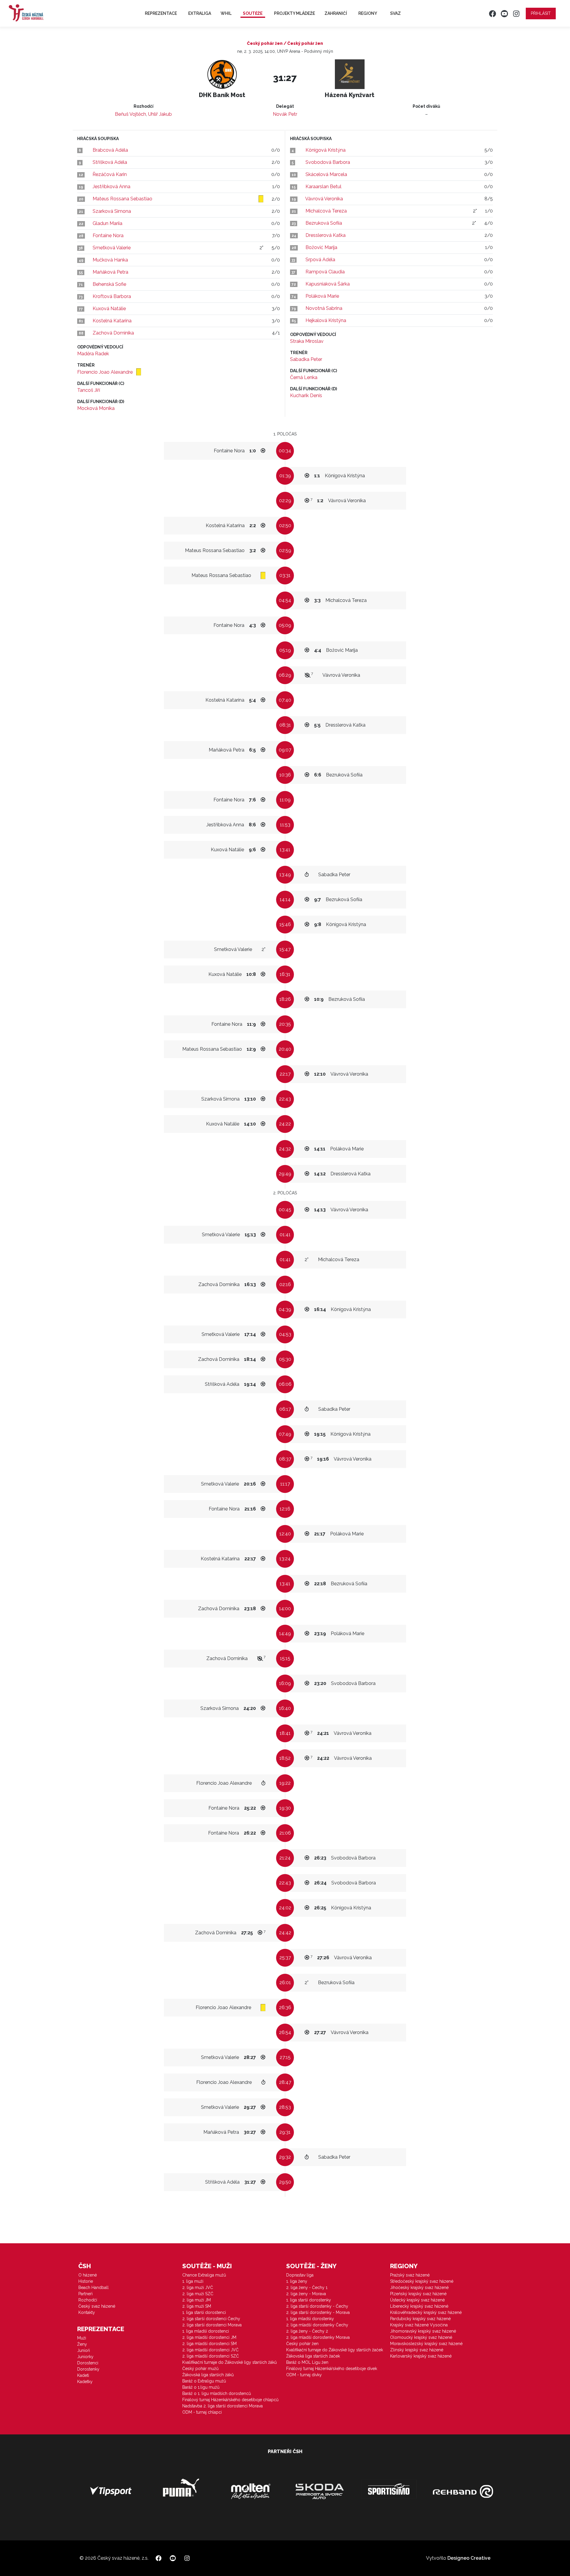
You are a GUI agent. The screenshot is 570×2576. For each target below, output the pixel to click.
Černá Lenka (304, 377)
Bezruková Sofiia (324, 223)
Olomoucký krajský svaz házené (421, 2337)
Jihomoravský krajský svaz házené (423, 2331)
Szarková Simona (112, 211)
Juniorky (85, 2357)
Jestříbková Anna (111, 187)
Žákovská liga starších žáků (208, 2375)
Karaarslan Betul (323, 187)
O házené (88, 2275)
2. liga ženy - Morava (306, 2294)
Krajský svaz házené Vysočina (419, 2325)
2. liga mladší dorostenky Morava (318, 2337)
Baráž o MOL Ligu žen (307, 2362)
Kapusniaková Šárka (328, 284)
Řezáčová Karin (110, 174)
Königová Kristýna (326, 150)
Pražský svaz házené (410, 2275)
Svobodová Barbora (328, 162)
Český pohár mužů (200, 2369)
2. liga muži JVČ (198, 2288)
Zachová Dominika (113, 333)
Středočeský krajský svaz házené (422, 2281)
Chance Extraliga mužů (204, 2275)
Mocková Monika (96, 408)
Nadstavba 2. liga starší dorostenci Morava (223, 2406)
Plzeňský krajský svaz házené (418, 2294)
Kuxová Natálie (109, 309)
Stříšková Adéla (110, 162)
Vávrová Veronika (324, 199)
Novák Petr (285, 114)
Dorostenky (88, 2369)
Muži (82, 2338)
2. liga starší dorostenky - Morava (318, 2312)
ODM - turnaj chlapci (202, 2412)
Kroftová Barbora (112, 296)
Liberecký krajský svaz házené (419, 2306)
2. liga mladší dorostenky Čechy (317, 2325)
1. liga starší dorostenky (309, 2300)
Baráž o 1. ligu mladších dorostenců (217, 2393)
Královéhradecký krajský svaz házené (426, 2312)
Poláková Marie (322, 296)
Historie (86, 2281)
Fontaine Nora (108, 236)
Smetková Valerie (112, 248)
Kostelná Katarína (112, 321)
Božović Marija (321, 247)
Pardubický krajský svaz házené (420, 2319)
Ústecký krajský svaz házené (417, 2300)
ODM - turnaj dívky (304, 2375)
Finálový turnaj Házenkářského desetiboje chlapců (230, 2400)
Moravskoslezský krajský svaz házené (426, 2344)
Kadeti (83, 2375)
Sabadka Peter (306, 359)
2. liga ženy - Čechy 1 (307, 2288)
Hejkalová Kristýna (326, 320)
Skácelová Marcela (326, 174)
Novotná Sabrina (324, 308)
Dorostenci (88, 2363)
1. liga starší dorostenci (204, 2312)
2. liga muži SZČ (198, 2294)
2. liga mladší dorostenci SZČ (211, 2356)
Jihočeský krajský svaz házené (419, 2288)
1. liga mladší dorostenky (310, 2319)
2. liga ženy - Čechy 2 (307, 2331)
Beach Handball (94, 2288)
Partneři (85, 2294)
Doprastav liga (300, 2275)
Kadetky (85, 2382)
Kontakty (87, 2312)
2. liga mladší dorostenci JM (209, 2337)
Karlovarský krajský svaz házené (421, 2356)
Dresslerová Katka (326, 235)
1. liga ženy (297, 2281)
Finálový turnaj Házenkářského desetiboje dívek (332, 2369)
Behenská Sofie (109, 284)
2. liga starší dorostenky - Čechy (317, 2306)
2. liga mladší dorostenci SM (209, 2344)
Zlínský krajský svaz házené (417, 2350)
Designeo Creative (469, 2558)
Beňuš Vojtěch (130, 114)
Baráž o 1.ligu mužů (201, 2387)
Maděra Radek (93, 354)
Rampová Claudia (325, 272)
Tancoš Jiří (89, 390)
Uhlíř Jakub (160, 114)
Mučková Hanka (110, 260)
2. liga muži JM (197, 2300)
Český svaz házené (97, 2306)
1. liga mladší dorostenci (206, 2331)
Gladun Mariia (107, 223)
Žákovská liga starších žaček (313, 2356)
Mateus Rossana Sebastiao (122, 199)
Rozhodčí (88, 2300)
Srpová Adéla (320, 260)
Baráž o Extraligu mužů (204, 2381)
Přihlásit (541, 13)
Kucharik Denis (306, 395)
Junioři (84, 2350)
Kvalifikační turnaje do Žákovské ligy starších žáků (229, 2362)
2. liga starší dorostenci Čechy (211, 2319)
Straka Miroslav (307, 341)
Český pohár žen (302, 2344)
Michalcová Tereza (326, 211)
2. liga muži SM (197, 2306)
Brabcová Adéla (110, 150)
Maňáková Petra (110, 272)
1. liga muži (193, 2281)
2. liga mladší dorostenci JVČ (210, 2350)
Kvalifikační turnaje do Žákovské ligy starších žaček (335, 2350)
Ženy (82, 2344)
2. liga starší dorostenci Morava (212, 2325)
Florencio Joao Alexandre (106, 372)
